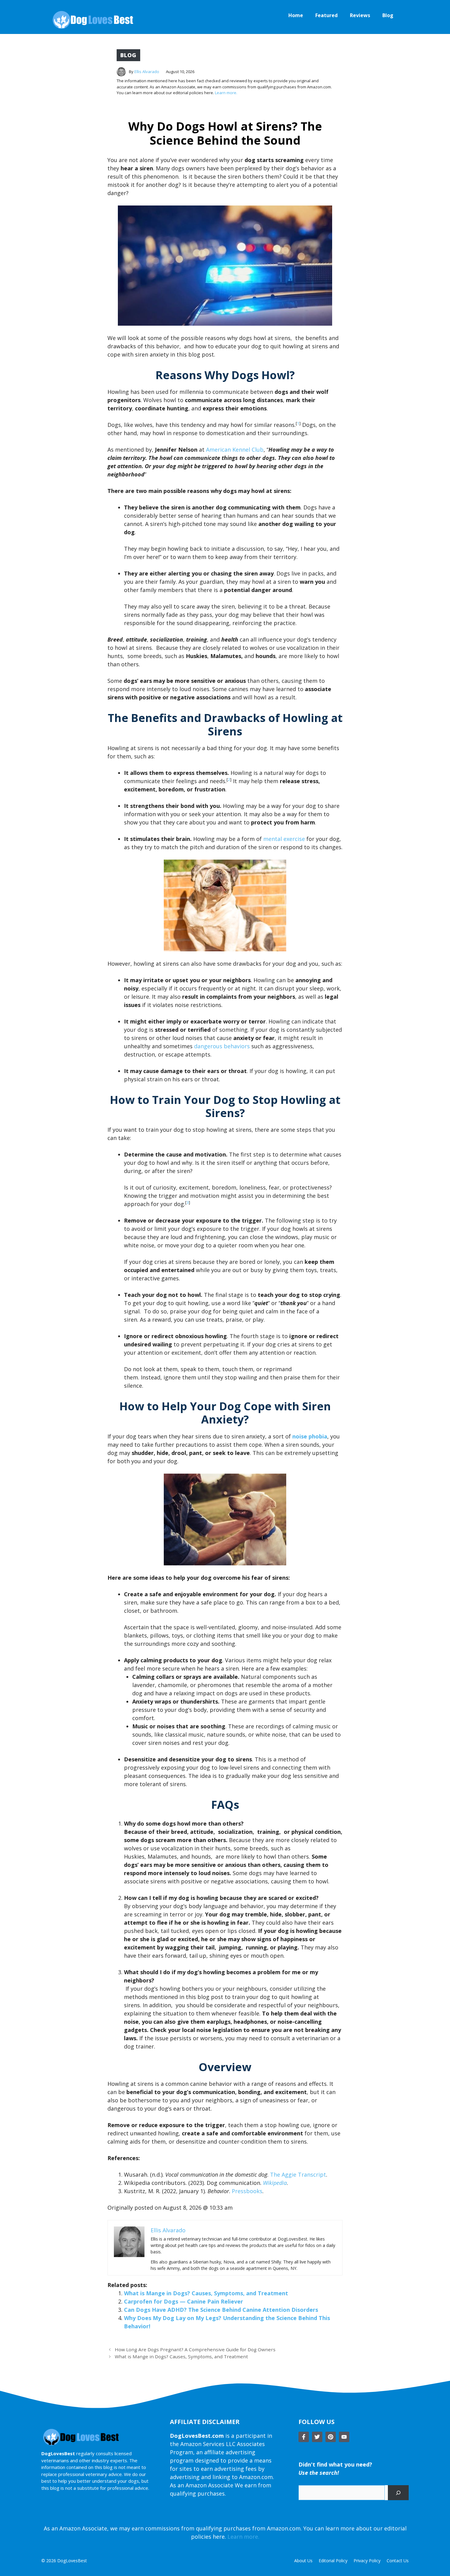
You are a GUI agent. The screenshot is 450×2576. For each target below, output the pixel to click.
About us (303, 2561)
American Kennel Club (235, 450)
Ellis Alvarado (147, 72)
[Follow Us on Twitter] (317, 2437)
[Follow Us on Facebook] (304, 2437)
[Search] (398, 2493)
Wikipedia (275, 2183)
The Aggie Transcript (298, 2174)
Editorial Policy (333, 2561)
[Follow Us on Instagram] (331, 2437)
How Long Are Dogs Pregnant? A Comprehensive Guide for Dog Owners (195, 2349)
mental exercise (284, 839)
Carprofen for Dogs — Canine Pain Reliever (184, 2301)
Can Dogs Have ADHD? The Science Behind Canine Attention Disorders (221, 2310)
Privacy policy (367, 2561)
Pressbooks (247, 2191)
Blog (388, 15)
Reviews (360, 15)
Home (296, 15)
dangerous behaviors (222, 1046)
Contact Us (398, 2561)
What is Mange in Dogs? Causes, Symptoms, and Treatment (206, 2293)
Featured (326, 15)
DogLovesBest (72, 2561)
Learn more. (226, 93)
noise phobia (310, 1436)
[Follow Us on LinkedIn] (344, 2437)
